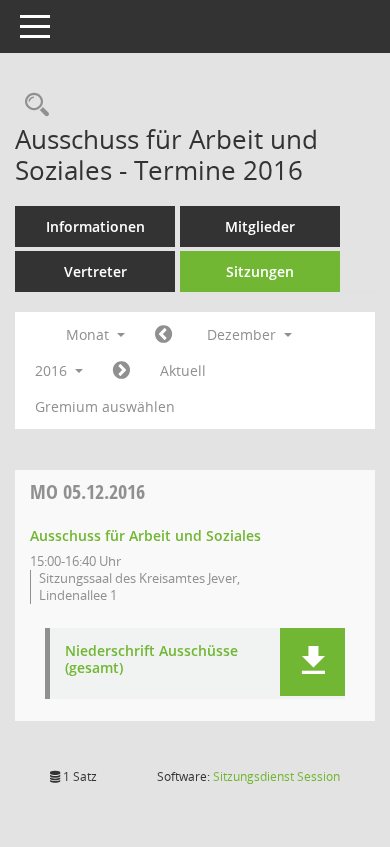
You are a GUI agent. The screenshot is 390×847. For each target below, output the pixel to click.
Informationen (95, 226)
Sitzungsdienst (276, 776)
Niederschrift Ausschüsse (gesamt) (151, 660)
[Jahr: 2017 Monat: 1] (121, 371)
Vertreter (95, 271)
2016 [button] (53, 370)
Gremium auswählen (105, 406)
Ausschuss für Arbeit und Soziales (145, 535)
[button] (312, 662)
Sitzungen (260, 271)
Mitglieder (260, 226)
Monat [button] (89, 334)
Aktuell (183, 370)
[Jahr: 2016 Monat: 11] (163, 335)
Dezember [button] (243, 334)
